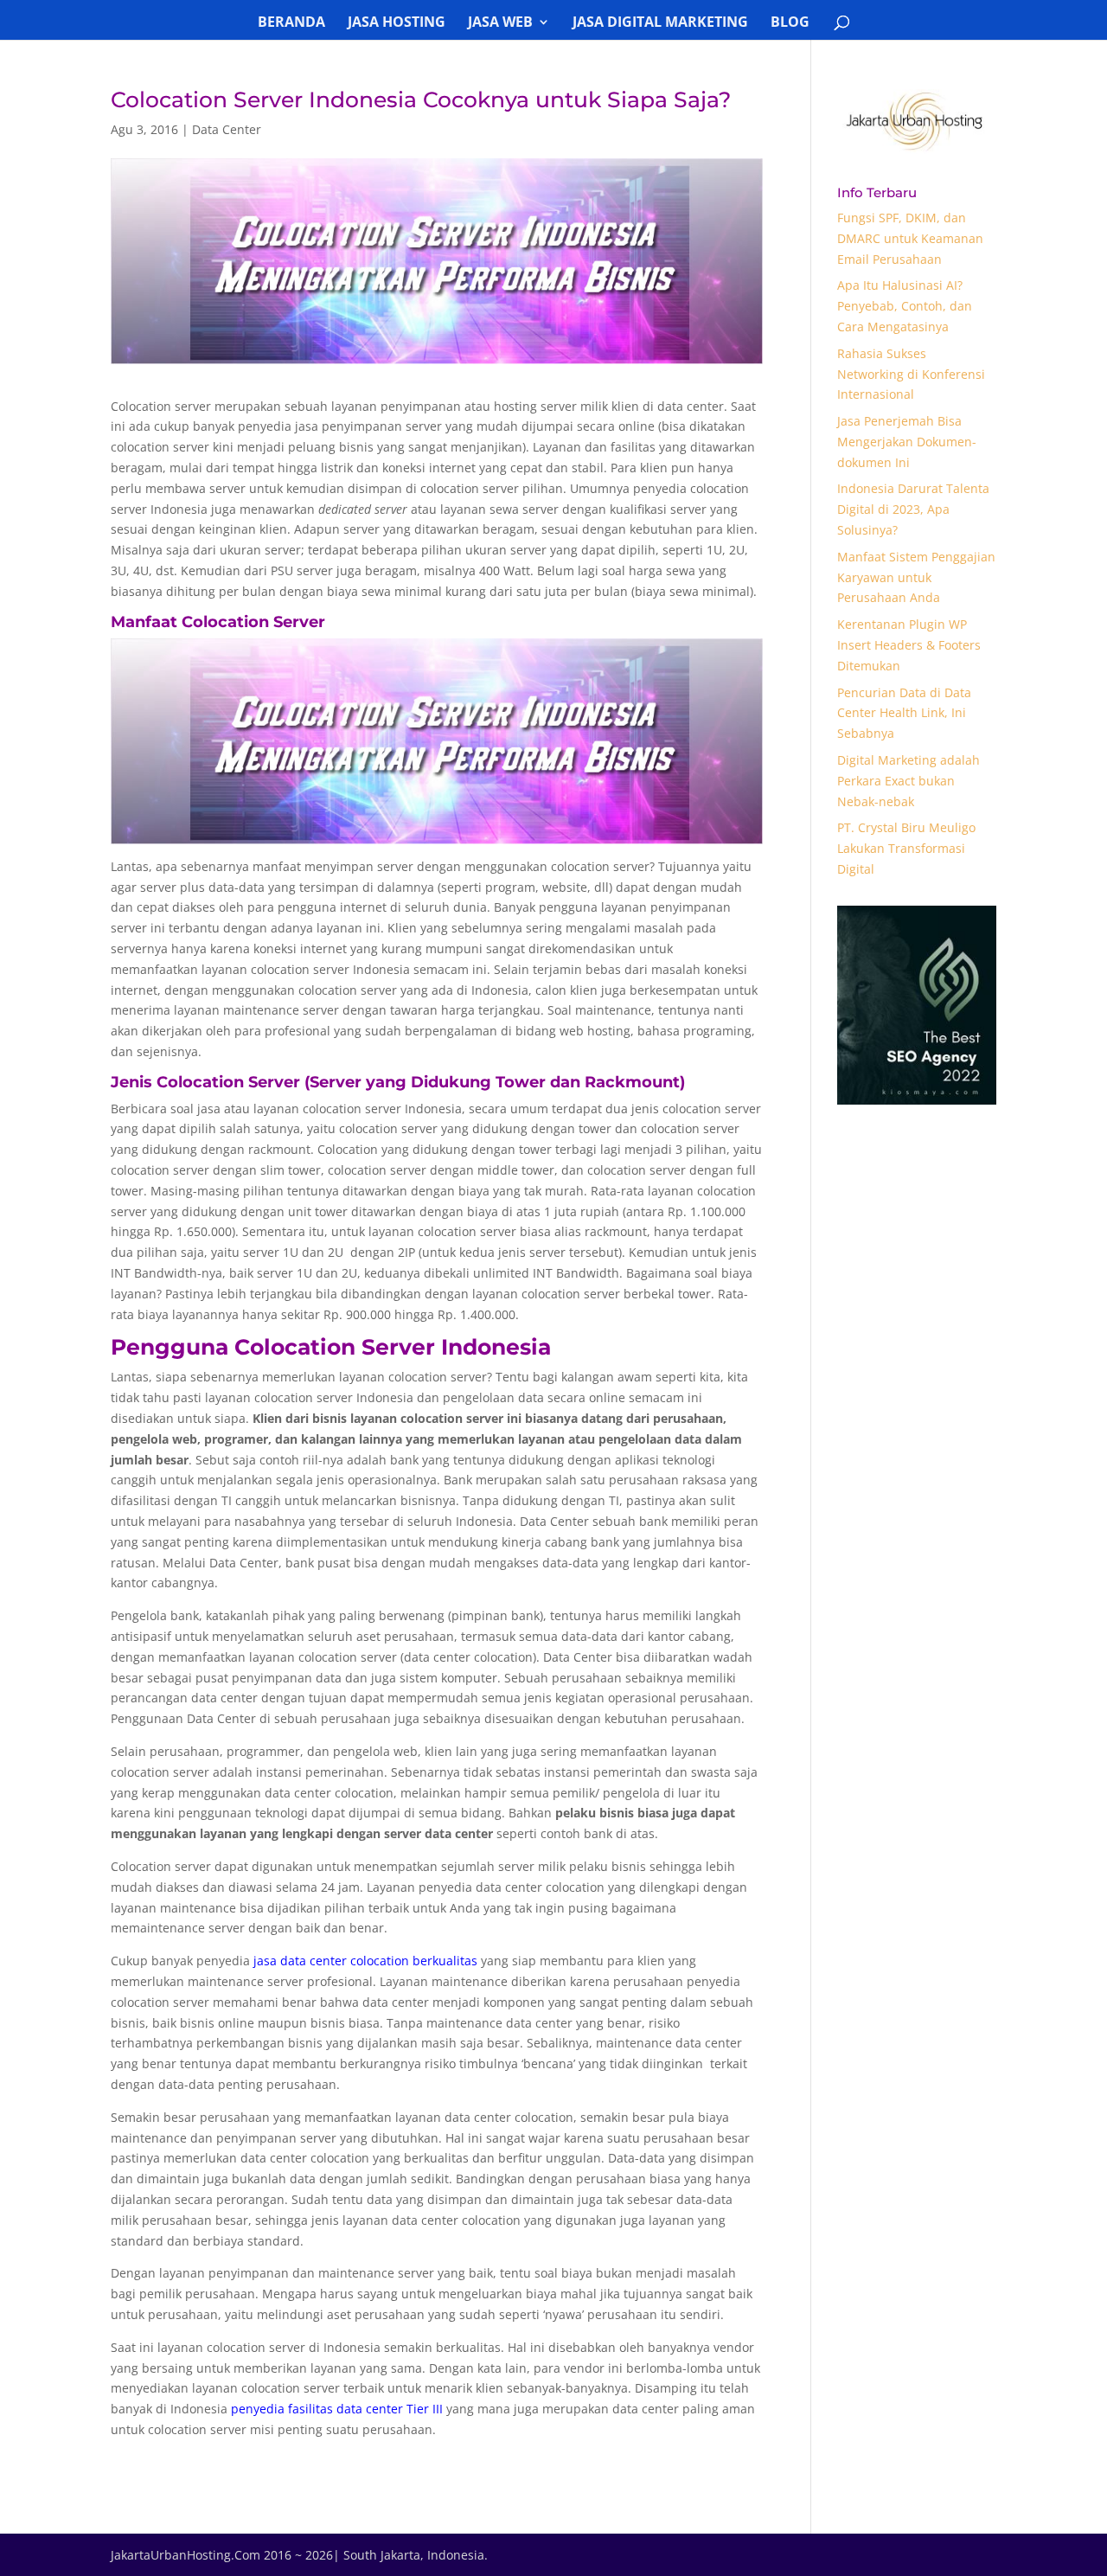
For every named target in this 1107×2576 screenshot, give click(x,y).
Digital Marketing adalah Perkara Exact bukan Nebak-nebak (909, 781)
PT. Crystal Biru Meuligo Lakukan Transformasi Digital (906, 848)
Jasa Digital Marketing (660, 23)
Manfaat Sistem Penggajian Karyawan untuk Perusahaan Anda (916, 577)
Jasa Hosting (397, 23)
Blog (790, 23)
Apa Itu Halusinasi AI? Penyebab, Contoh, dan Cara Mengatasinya (905, 306)
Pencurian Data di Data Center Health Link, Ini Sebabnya (904, 713)
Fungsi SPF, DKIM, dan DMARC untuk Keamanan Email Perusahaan (910, 238)
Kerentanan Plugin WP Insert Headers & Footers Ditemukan (909, 645)
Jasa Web (500, 23)
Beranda (291, 23)
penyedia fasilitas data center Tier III (337, 2409)
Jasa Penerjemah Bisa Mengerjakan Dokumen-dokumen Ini (907, 442)
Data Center (227, 129)
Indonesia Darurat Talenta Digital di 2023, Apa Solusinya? (913, 509)
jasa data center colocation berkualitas (365, 1961)
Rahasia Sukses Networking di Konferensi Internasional (911, 374)
